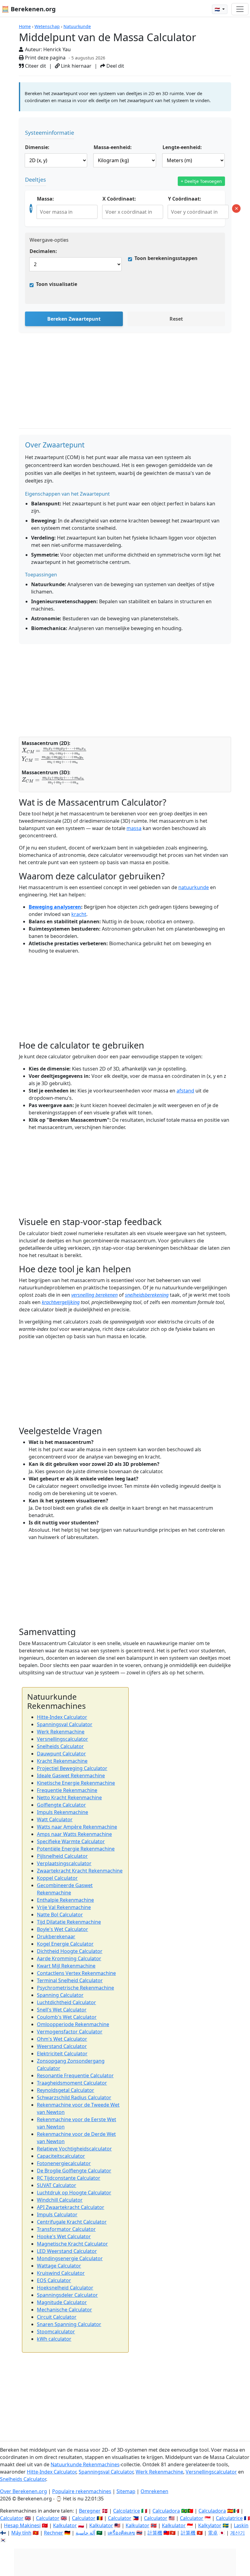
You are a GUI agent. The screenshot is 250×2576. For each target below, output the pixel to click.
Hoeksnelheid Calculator (65, 2288)
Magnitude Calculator (62, 2302)
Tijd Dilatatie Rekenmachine (69, 1922)
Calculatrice (229, 2518)
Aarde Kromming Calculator (69, 1958)
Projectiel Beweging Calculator (72, 1768)
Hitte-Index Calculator (62, 1717)
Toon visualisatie (57, 284)
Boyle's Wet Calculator (62, 1929)
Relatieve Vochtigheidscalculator (74, 2149)
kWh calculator (54, 2339)
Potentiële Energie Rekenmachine (76, 1849)
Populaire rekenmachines (82, 2491)
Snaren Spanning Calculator (69, 2324)
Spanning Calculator (60, 1995)
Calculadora (166, 2511)
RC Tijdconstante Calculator (69, 2178)
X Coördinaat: (119, 199)
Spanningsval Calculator (65, 1724)
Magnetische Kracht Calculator (72, 2244)
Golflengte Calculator (61, 1805)
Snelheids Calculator (60, 1746)
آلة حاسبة (85, 2533)
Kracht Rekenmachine (62, 1761)
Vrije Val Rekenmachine (64, 1907)
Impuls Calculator (57, 2214)
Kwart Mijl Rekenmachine (66, 1966)
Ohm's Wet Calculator (62, 2039)
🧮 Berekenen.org (29, 9)
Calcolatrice (127, 2511)
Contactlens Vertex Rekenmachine (76, 1973)
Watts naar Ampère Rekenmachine (77, 1827)
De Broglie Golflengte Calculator (74, 2171)
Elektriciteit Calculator (62, 2054)
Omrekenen (154, 2491)
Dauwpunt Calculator (61, 1754)
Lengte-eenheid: (182, 147)
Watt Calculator (55, 1819)
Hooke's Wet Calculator (64, 2236)
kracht (79, 914)
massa (134, 828)
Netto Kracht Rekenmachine (69, 1797)
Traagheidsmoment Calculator (72, 2083)
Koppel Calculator (57, 1878)
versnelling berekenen (95, 1295)
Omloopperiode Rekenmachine (73, 2024)
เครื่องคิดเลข (121, 2533)
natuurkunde (194, 887)
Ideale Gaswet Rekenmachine (71, 1776)
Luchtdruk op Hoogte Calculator (74, 2193)
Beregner (90, 2511)
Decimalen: (43, 251)
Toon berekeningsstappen (166, 258)
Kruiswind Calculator (61, 2273)
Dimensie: (37, 147)
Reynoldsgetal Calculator (66, 2090)
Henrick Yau (57, 49)
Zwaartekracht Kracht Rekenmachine (80, 1871)
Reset (176, 319)
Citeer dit (35, 66)
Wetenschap (47, 26)
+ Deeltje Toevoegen (201, 181)
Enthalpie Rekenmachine (65, 1900)
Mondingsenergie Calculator (70, 2258)
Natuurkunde (77, 26)
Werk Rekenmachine (61, 1732)
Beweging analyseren (55, 907)
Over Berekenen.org (23, 2491)
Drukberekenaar (56, 1936)
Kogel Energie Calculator (65, 1944)
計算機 (155, 2533)
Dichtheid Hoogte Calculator (70, 1951)
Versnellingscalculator (62, 1739)
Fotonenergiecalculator (64, 2163)
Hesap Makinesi (22, 2525)
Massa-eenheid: (113, 147)
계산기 (237, 2533)
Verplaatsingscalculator (64, 1863)
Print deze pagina (45, 58)
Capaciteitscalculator (61, 2156)
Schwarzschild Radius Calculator (74, 2097)
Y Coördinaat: (185, 199)
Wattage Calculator (59, 2266)
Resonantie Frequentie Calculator (75, 2075)
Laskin (241, 2525)
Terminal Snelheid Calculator (70, 1980)
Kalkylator (210, 2525)
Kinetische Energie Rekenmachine (76, 1783)
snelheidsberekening (147, 1295)
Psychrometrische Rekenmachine (75, 1988)
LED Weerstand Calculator (67, 2251)
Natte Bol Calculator (60, 1915)
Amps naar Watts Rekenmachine (74, 1834)
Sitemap (126, 2491)
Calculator (12, 2518)
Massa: (45, 199)
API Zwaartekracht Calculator (71, 2207)
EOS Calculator (54, 2280)
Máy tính (21, 2533)
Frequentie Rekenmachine (67, 1790)
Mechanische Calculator (64, 2310)
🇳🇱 (218, 9)
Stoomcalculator (56, 2332)
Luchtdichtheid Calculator (66, 2002)
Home (25, 26)
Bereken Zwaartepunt (74, 319)
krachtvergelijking (61, 1302)
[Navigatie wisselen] (240, 9)
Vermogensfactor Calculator (70, 2032)
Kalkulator (65, 2525)
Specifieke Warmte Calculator (71, 1841)
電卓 (213, 2533)
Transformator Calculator (66, 2229)
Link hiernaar (76, 66)
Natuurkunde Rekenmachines (85, 2464)
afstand (185, 1091)
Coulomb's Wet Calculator (67, 2017)
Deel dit (115, 66)
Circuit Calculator (57, 2317)
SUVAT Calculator (57, 2185)
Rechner (54, 2533)
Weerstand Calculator (62, 2046)
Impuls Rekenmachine (62, 1812)
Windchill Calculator (60, 2200)
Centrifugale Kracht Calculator (72, 2222)
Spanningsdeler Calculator (67, 2295)
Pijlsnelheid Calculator (62, 1856)
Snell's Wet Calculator (62, 2010)
